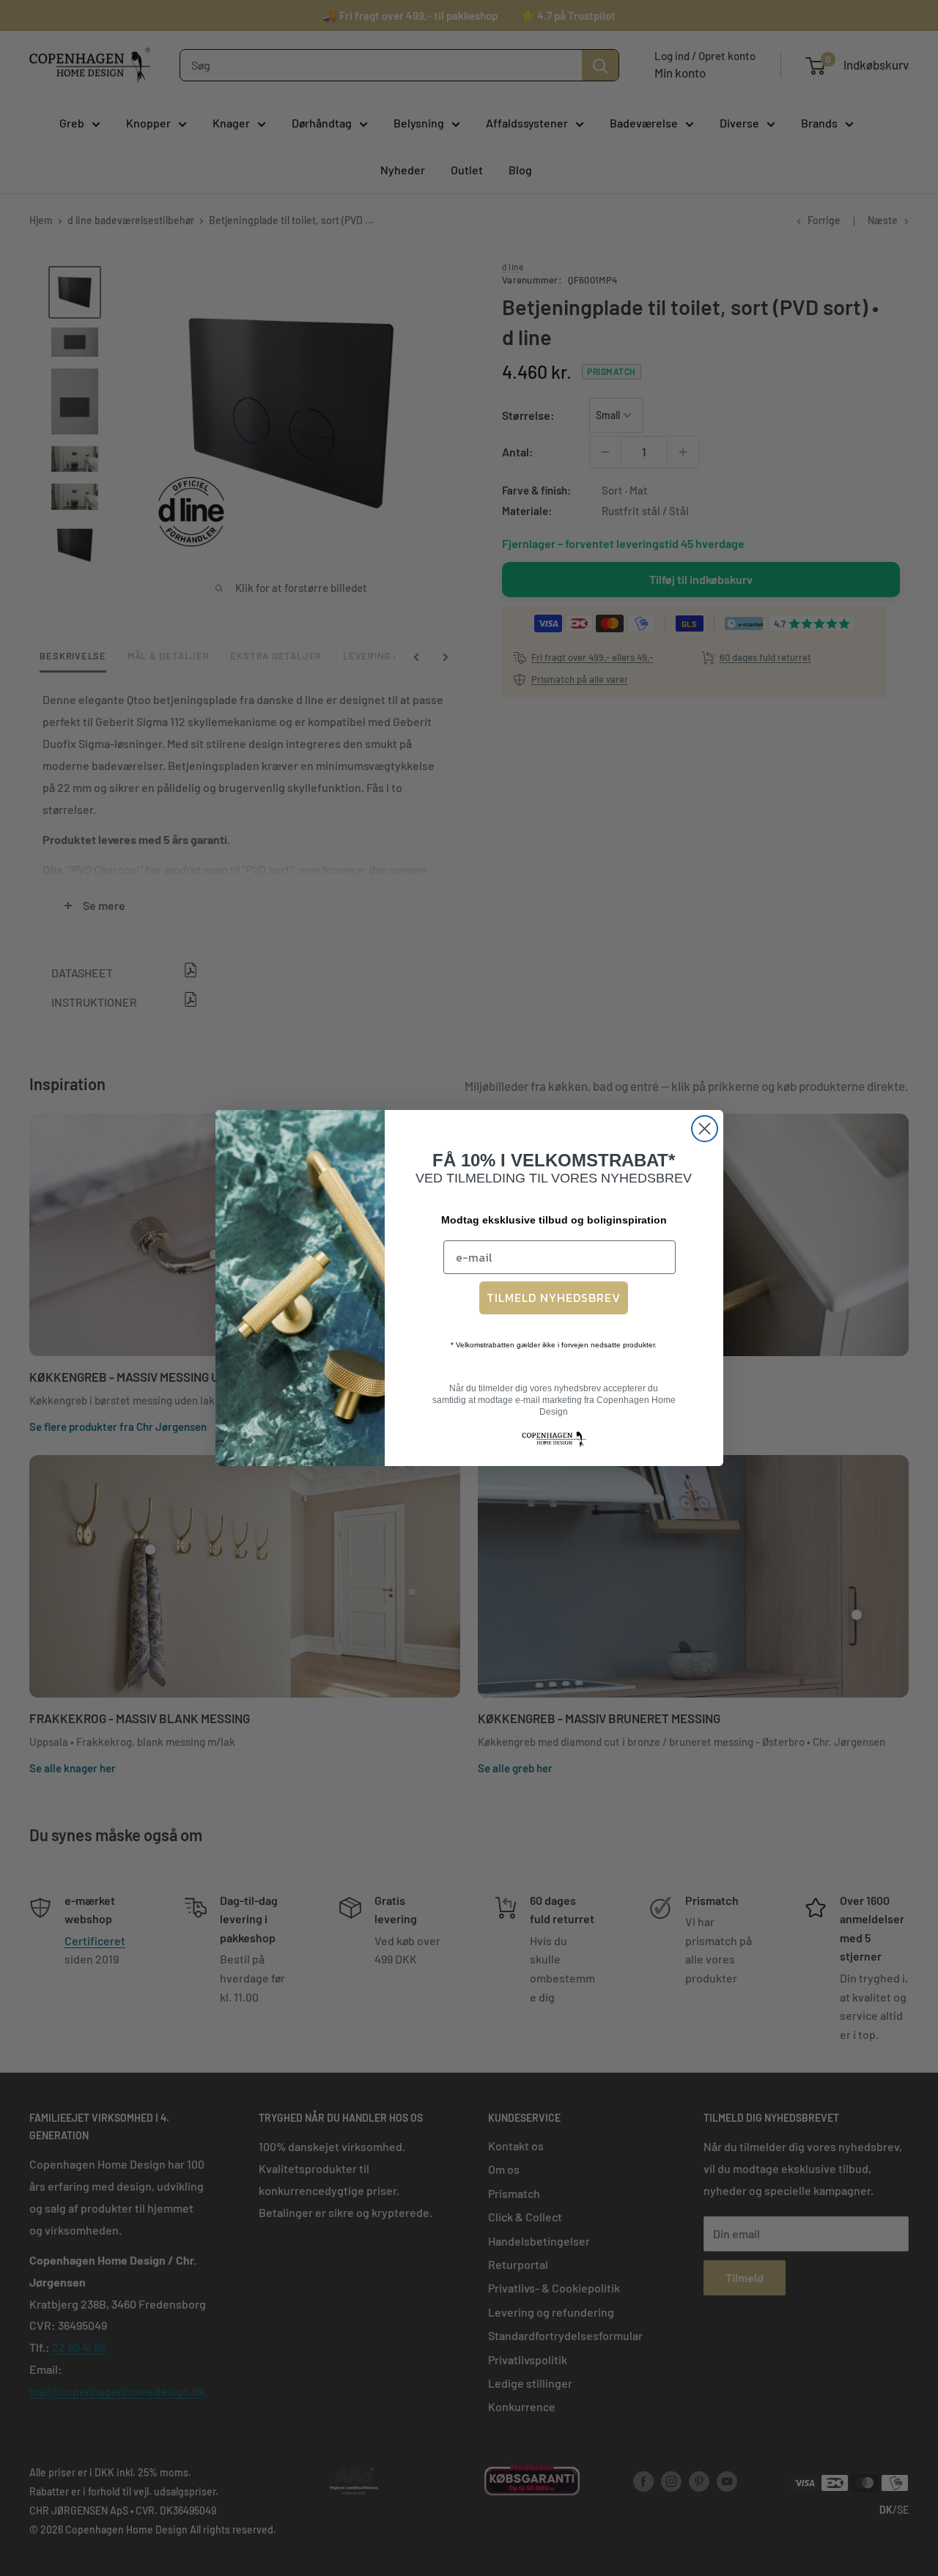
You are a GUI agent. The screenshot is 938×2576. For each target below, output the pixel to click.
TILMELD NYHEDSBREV (554, 1298)
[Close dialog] (705, 1129)
